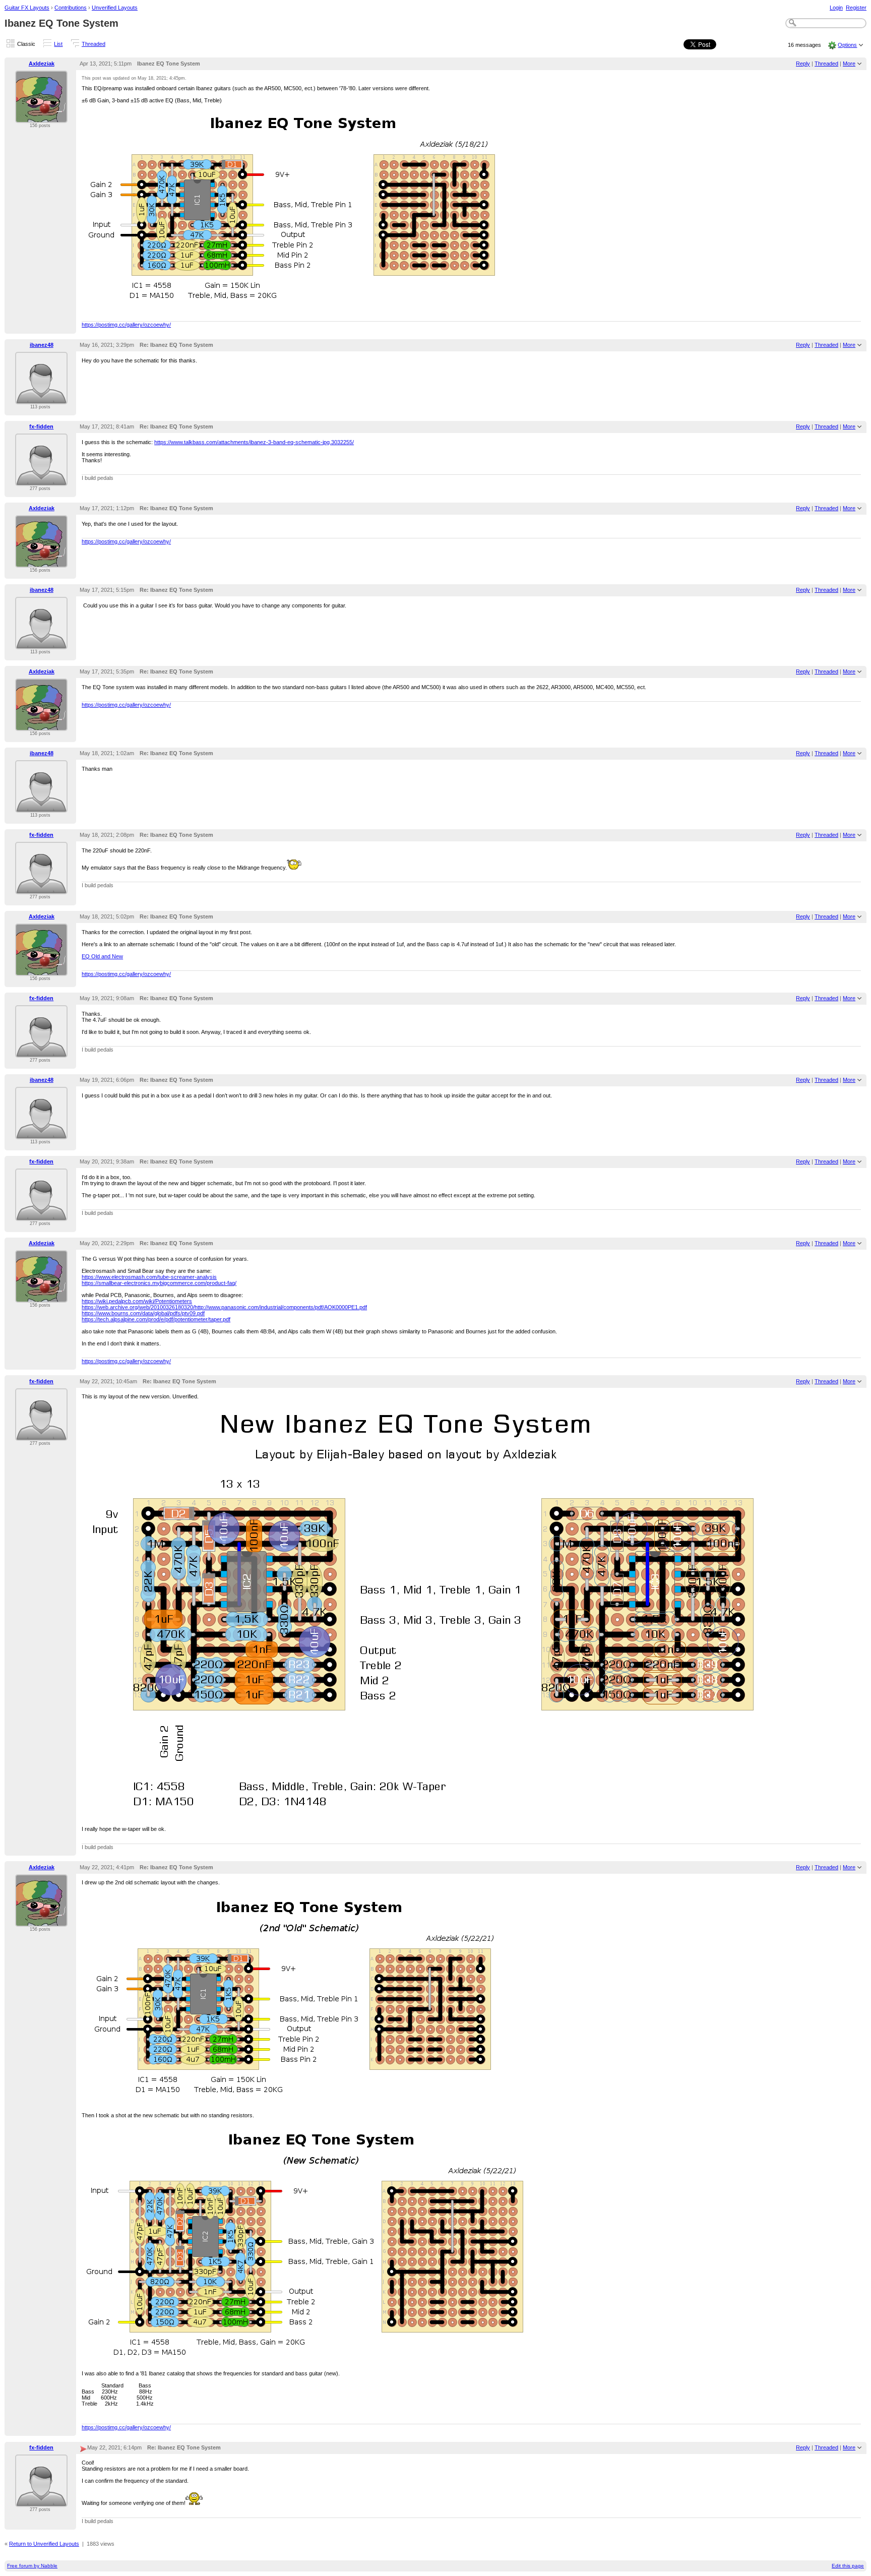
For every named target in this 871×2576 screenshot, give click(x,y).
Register (856, 8)
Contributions (71, 8)
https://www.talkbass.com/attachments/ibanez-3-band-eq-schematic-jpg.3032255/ (254, 442)
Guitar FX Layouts (27, 8)
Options (847, 45)
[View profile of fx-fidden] (41, 480)
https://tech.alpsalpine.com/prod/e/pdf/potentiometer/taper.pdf (156, 1319)
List (58, 44)
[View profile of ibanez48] (41, 398)
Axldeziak (42, 64)
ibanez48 (42, 345)
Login (836, 8)
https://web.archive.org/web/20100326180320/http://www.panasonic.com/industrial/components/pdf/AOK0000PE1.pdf (224, 1307)
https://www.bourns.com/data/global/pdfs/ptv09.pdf (143, 1313)
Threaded (94, 44)
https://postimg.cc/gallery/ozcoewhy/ (126, 325)
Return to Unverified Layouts (44, 2544)
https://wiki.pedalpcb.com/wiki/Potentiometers (137, 1301)
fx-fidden (41, 426)
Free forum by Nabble (32, 2566)
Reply (803, 64)
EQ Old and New (102, 956)
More (849, 64)
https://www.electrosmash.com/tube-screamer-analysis (149, 1277)
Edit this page (848, 2566)
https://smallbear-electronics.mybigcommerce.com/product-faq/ (159, 1283)
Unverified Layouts (115, 8)
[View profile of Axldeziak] (41, 117)
